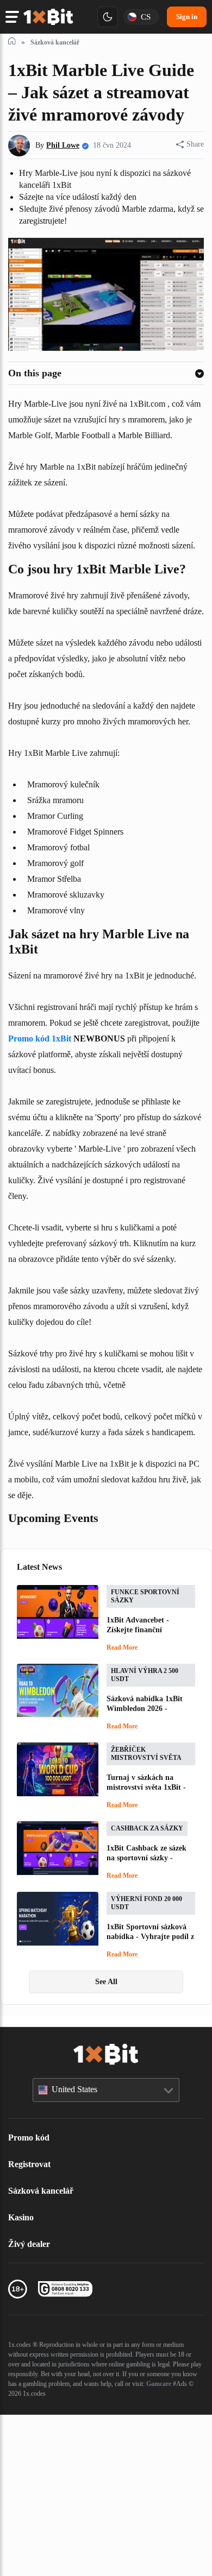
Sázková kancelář (45, 2352)
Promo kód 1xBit (138, 1139)
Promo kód (31, 2299)
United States (80, 2250)
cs (144, 17)
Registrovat (32, 2325)
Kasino (23, 2378)
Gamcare (108, 2555)
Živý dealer (31, 2405)
